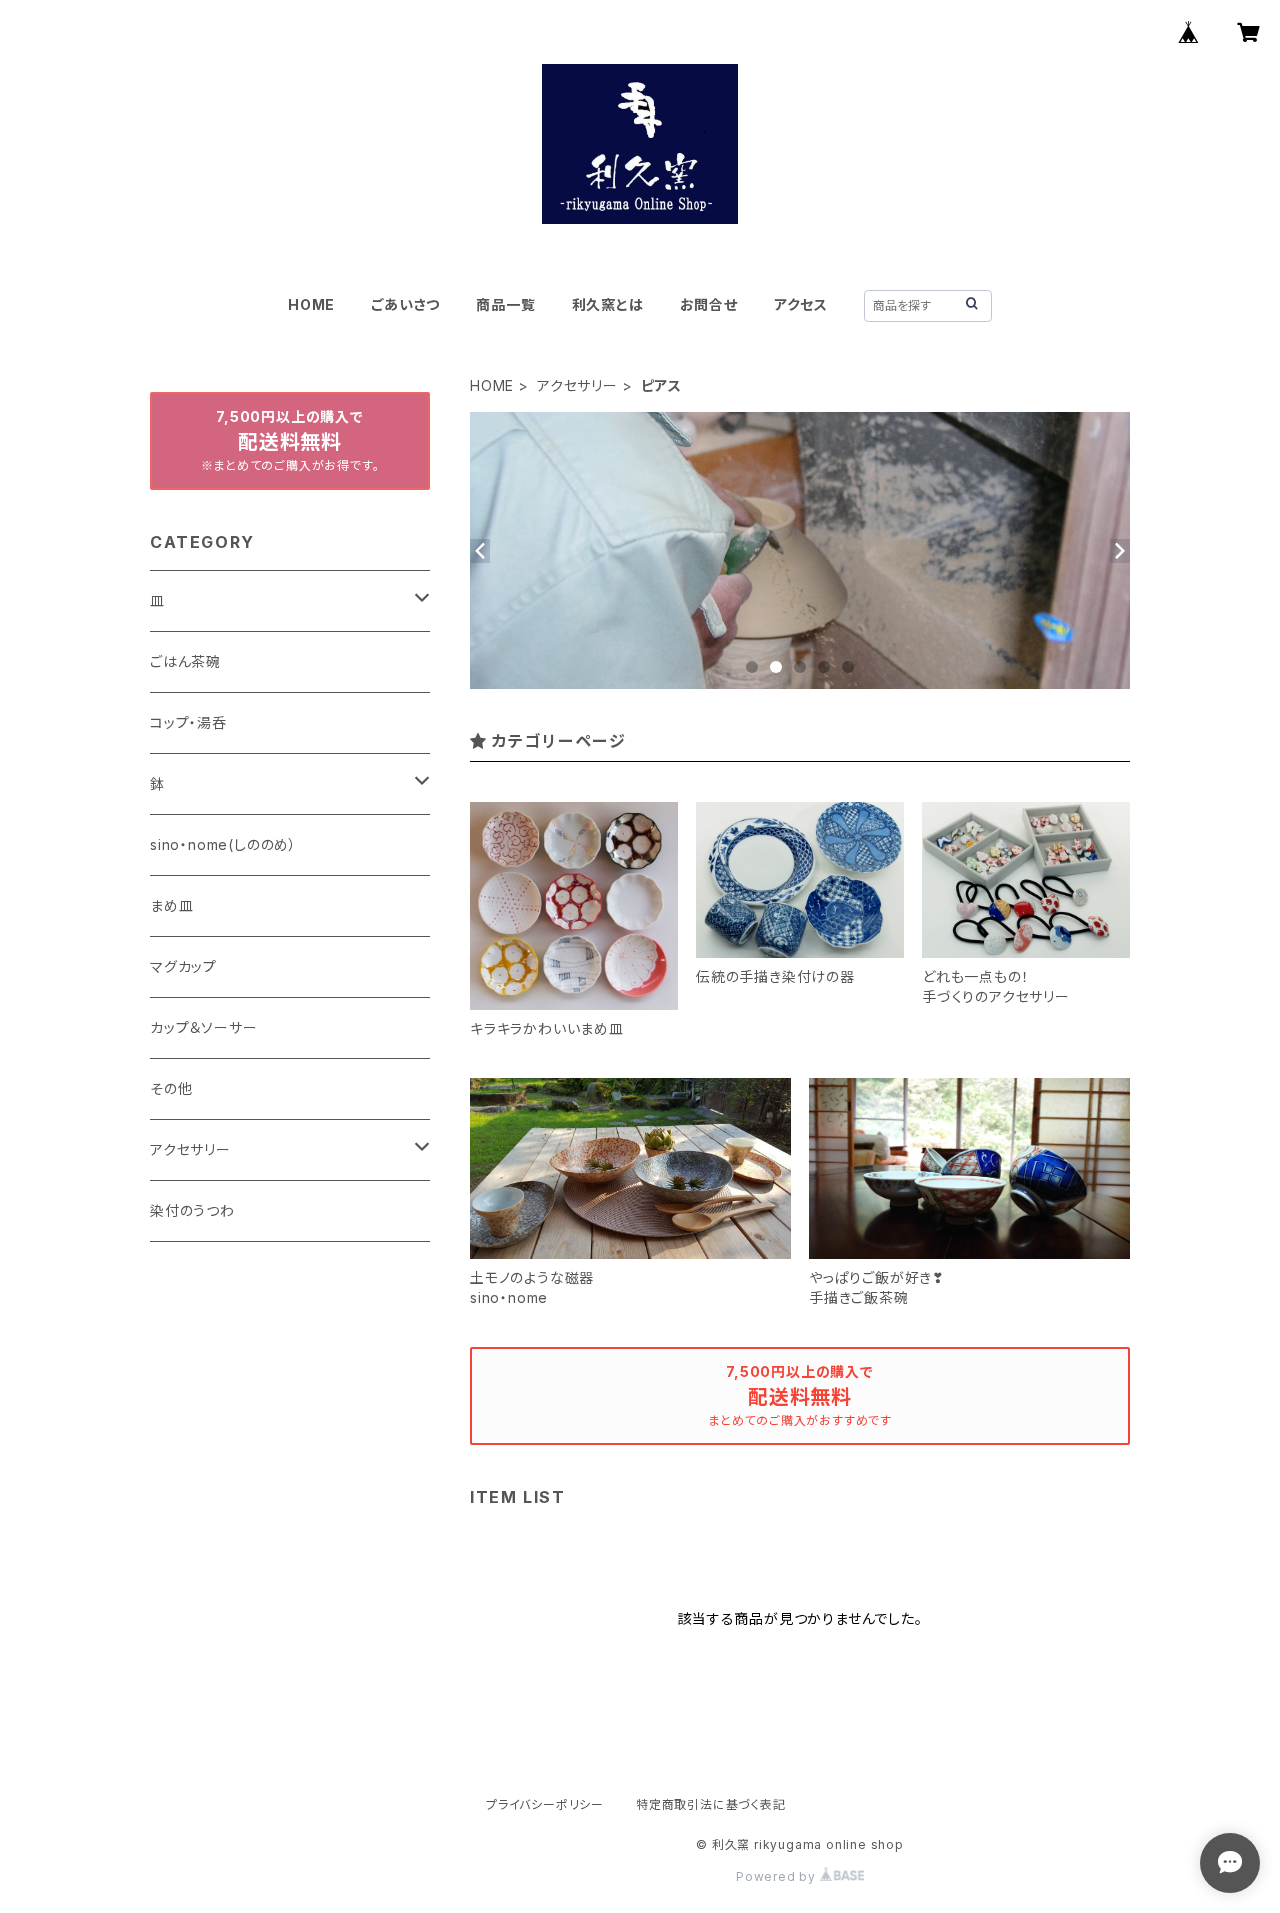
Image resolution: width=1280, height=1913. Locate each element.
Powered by (778, 1876)
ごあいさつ (405, 304)
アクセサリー (577, 385)
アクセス (801, 304)
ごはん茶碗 (185, 661)
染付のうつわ (192, 1210)
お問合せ (709, 304)
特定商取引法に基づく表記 (711, 1804)
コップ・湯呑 (188, 722)
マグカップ (183, 966)
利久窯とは (608, 304)
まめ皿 (171, 905)
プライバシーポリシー (545, 1804)
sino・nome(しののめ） (223, 844)
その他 (171, 1088)
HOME (311, 304)
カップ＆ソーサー (203, 1027)
